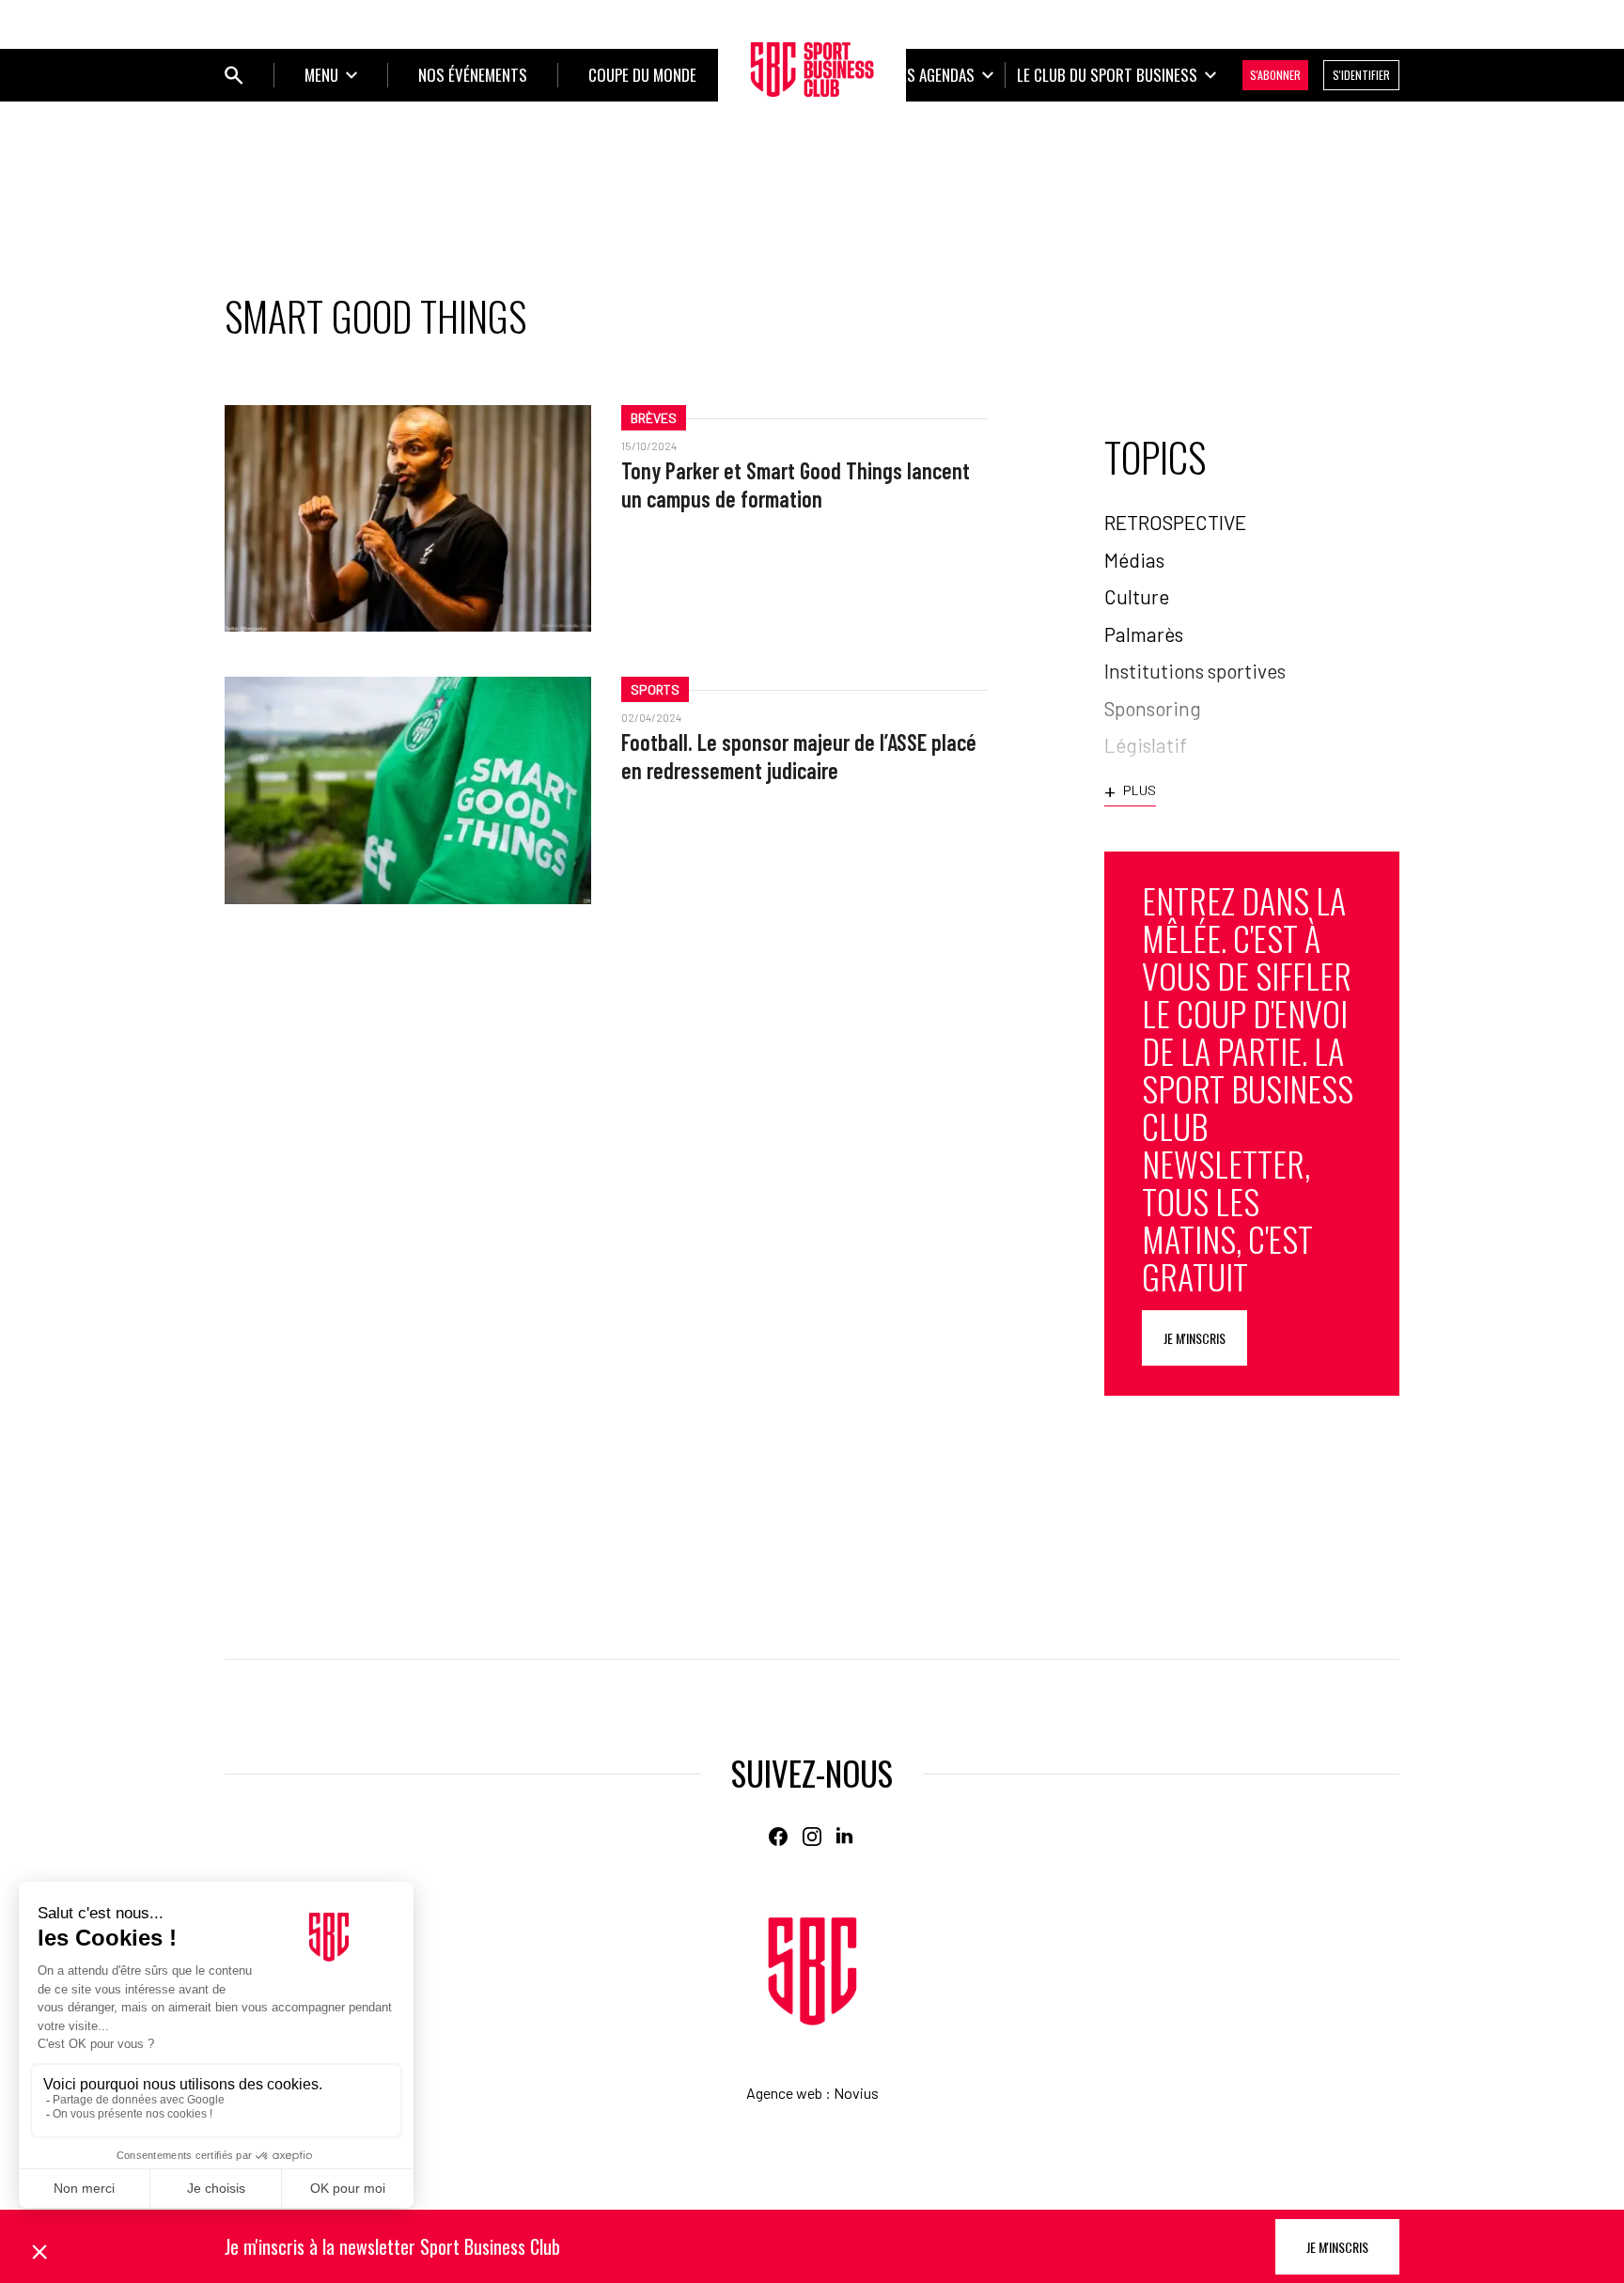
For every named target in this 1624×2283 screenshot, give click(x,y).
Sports (655, 689)
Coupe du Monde (642, 75)
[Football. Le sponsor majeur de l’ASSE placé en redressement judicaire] (408, 790)
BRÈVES (654, 418)
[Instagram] (812, 1837)
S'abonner (1275, 75)
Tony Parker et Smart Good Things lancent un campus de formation (796, 485)
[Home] (812, 1971)
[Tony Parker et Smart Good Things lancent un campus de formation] (408, 518)
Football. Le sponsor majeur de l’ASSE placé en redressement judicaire (799, 756)
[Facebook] (778, 1837)
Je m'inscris (1195, 1338)
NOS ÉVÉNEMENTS (473, 75)
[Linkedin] (846, 1837)
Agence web (784, 2093)
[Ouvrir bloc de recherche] (234, 75)
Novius (856, 2093)
